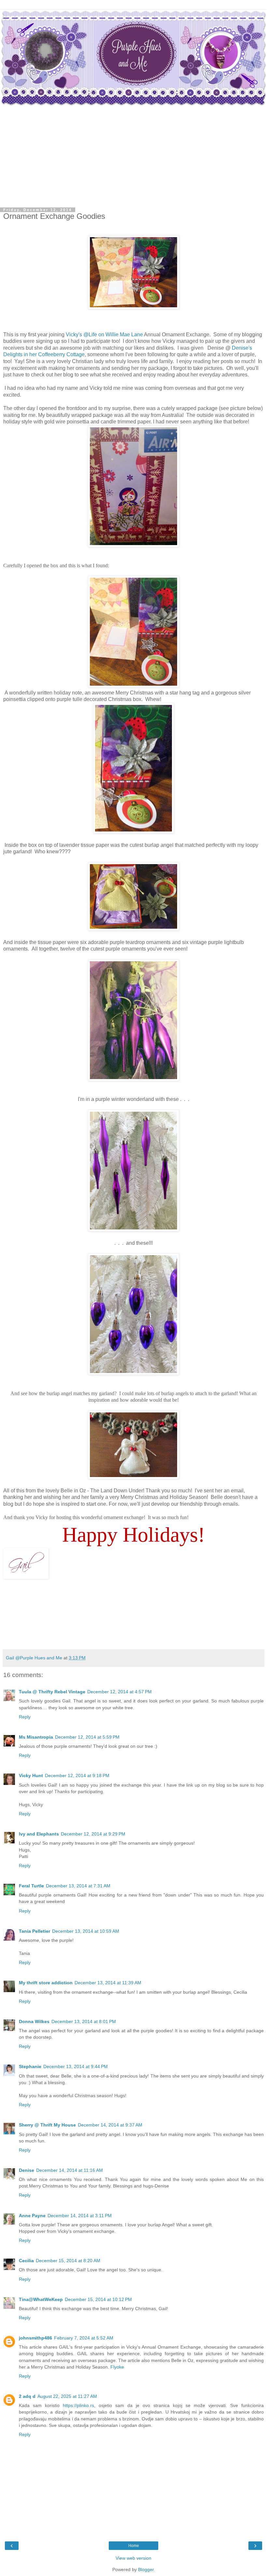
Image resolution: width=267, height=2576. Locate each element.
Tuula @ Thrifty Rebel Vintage (52, 1692)
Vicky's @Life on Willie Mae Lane (104, 335)
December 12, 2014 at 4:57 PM (119, 1692)
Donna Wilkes (34, 2021)
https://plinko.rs (78, 2405)
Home (134, 2546)
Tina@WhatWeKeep (41, 2299)
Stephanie (30, 2066)
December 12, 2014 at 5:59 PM (87, 1737)
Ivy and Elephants (39, 1834)
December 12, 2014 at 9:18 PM (77, 1776)
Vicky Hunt (31, 1776)
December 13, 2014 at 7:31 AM (78, 1886)
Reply (25, 1717)
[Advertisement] (133, 156)
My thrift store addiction (46, 1983)
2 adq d (27, 2396)
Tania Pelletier (35, 1931)
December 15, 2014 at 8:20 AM (68, 2261)
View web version (133, 2558)
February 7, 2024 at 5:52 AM (84, 2338)
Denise (27, 2170)
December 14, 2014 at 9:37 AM (110, 2125)
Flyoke (117, 2367)
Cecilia (26, 2261)
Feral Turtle (31, 1886)
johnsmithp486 (35, 2338)
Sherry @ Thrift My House (47, 2125)
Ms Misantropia (36, 1737)
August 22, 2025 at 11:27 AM (67, 2396)
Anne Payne (32, 2216)
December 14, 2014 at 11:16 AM (70, 2170)
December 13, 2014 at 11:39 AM (108, 1983)
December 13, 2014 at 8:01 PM (84, 2021)
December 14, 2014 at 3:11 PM (80, 2216)
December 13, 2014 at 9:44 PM (76, 2066)
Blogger (146, 2569)
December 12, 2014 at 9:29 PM (93, 1834)
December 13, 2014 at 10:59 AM (86, 1931)
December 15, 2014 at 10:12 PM (98, 2299)
